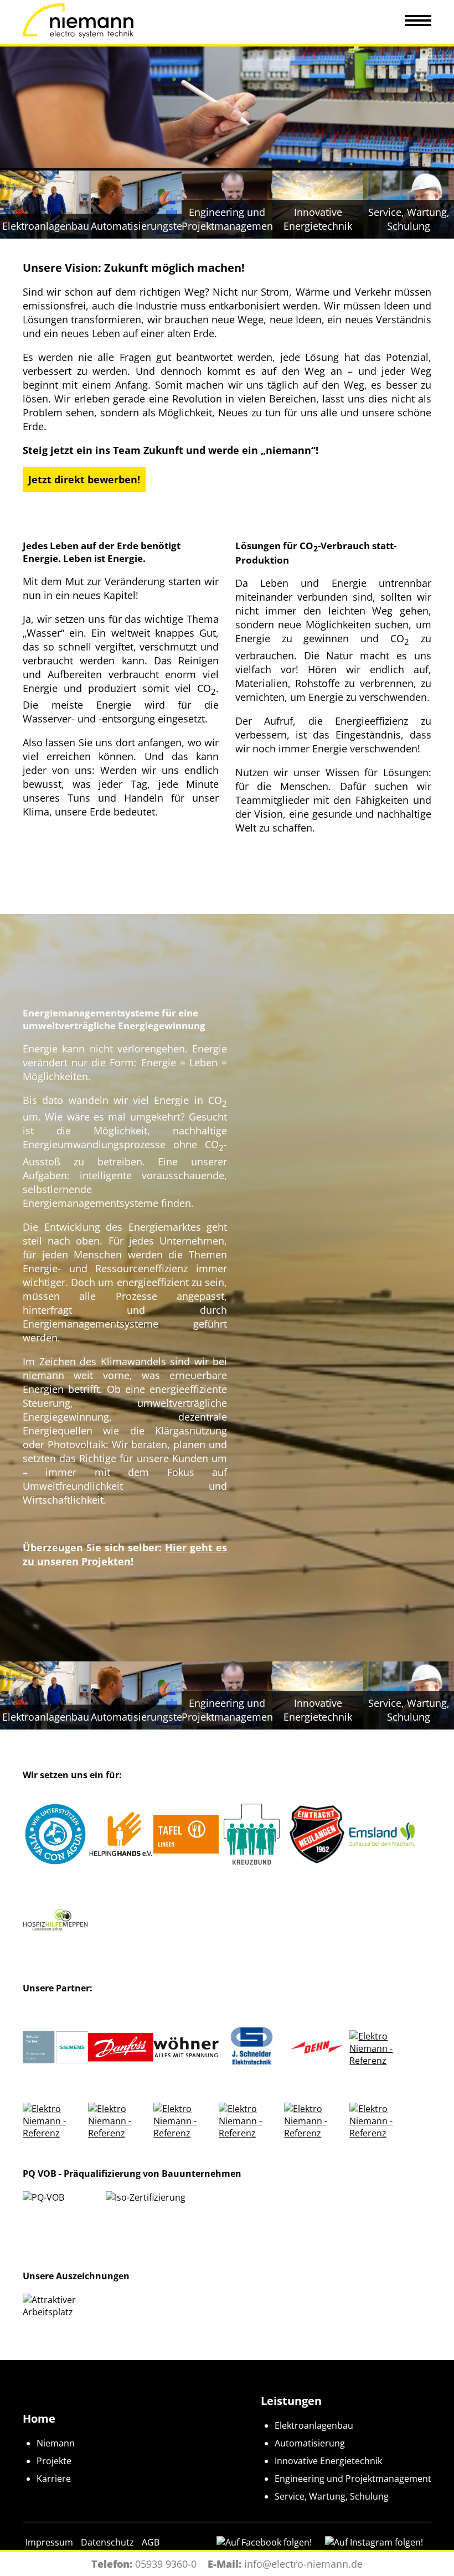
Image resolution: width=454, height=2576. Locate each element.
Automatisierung (310, 2443)
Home (39, 2418)
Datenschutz (107, 2542)
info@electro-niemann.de (303, 2564)
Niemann (56, 2443)
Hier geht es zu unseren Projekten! (125, 1554)
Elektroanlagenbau (314, 2425)
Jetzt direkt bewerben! (84, 479)
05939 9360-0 (166, 2564)
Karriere (54, 2479)
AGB (151, 2542)
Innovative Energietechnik (328, 2461)
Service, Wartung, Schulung (332, 2496)
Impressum (49, 2542)
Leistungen (291, 2401)
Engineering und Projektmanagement (353, 2479)
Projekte (54, 2461)
